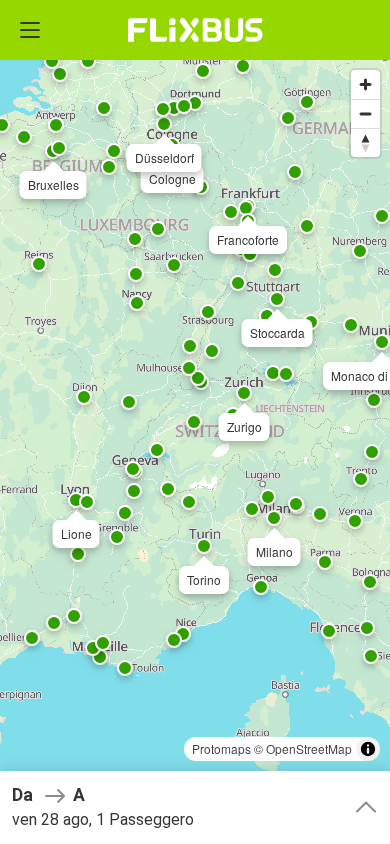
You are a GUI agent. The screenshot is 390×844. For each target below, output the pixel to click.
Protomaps (221, 748)
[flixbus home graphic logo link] (195, 30)
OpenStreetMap (309, 748)
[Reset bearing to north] (365, 142)
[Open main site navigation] (30, 30)
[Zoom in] (365, 84)
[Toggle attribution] (368, 749)
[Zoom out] (365, 113)
